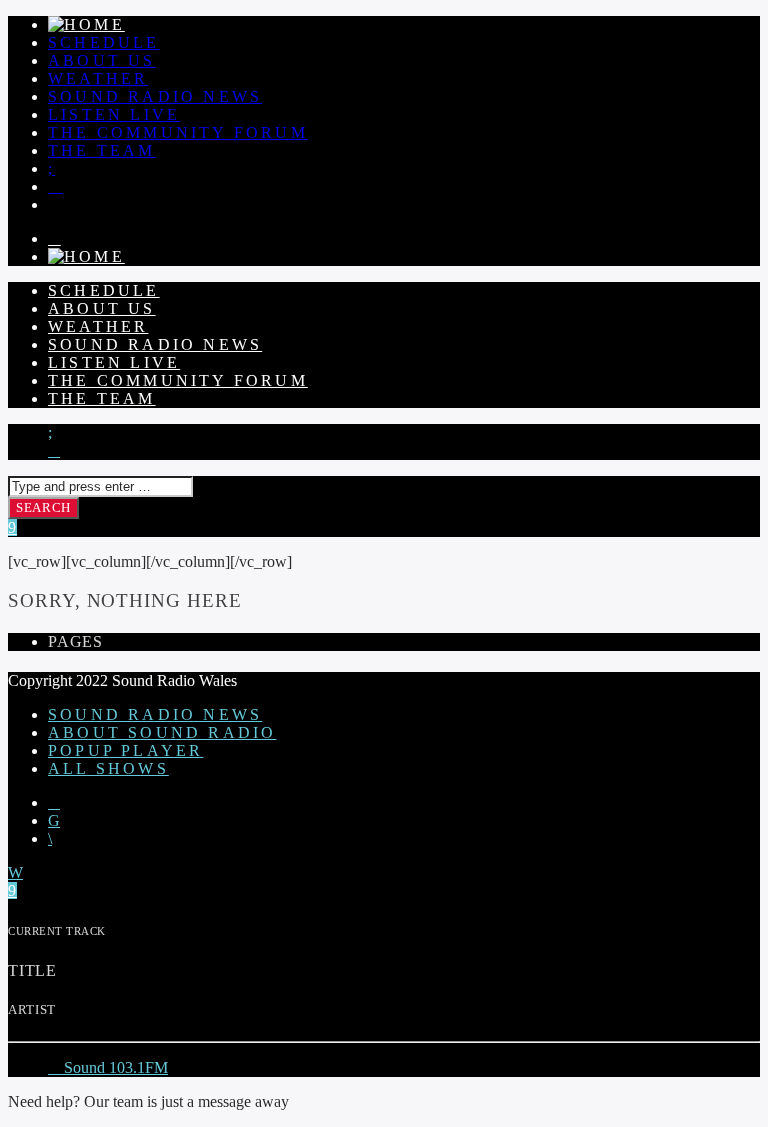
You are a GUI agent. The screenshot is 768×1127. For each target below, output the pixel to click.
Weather (98, 78)
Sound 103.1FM (114, 1067)
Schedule (104, 42)
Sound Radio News (155, 96)
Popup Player (125, 750)
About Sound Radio (162, 732)
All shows (108, 768)
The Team (102, 150)
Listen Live (114, 114)
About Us (102, 60)
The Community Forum (178, 132)
